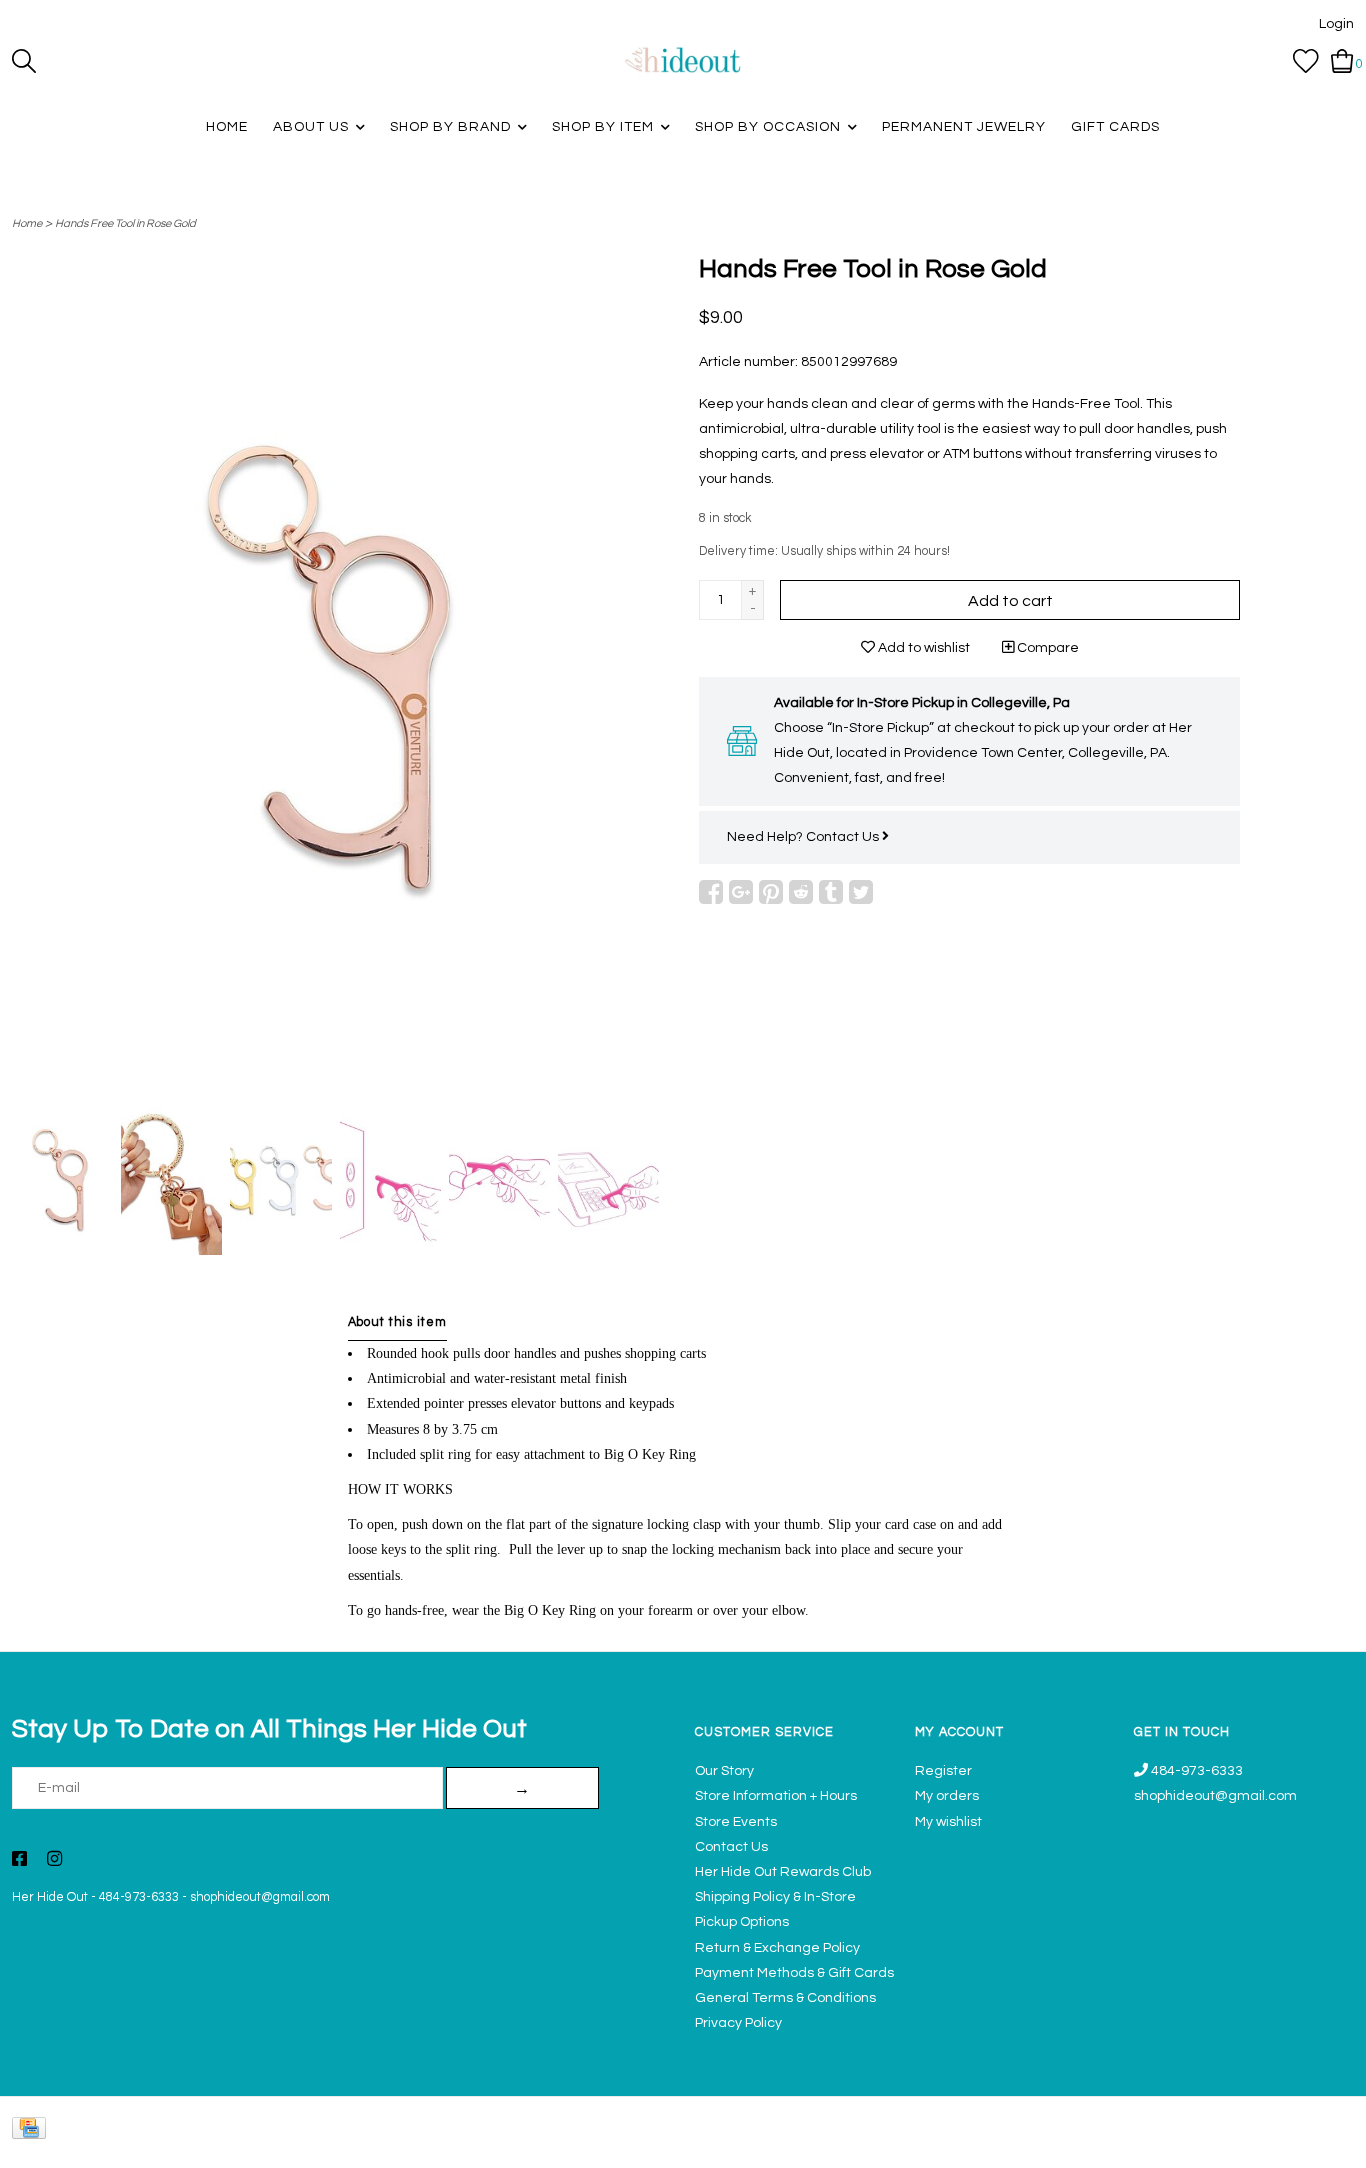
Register (943, 1771)
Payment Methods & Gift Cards (794, 1973)
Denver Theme (1176, 2143)
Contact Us (844, 837)
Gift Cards (1115, 127)
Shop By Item (603, 127)
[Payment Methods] (32, 2132)
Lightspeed (1333, 2143)
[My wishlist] (1306, 61)
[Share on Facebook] (711, 892)
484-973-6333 (139, 1897)
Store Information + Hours (776, 1796)
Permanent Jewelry (964, 127)
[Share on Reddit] (801, 892)
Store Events (736, 1822)
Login (1336, 24)
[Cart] (1342, 61)
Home (227, 127)
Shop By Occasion (768, 127)
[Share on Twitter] (861, 892)
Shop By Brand (450, 127)
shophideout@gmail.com (260, 1897)
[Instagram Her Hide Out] (54, 1861)
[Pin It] (771, 892)
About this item (397, 1322)
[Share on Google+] (741, 892)
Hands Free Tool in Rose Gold (125, 223)
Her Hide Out (50, 1897)
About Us (311, 127)
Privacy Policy (738, 2023)
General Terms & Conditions (785, 1998)
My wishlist (948, 1822)
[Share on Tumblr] (831, 892)
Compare (1046, 648)
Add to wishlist (922, 648)
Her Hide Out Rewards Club (783, 1872)
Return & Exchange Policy (777, 1948)
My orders (947, 1796)
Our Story (724, 1771)
